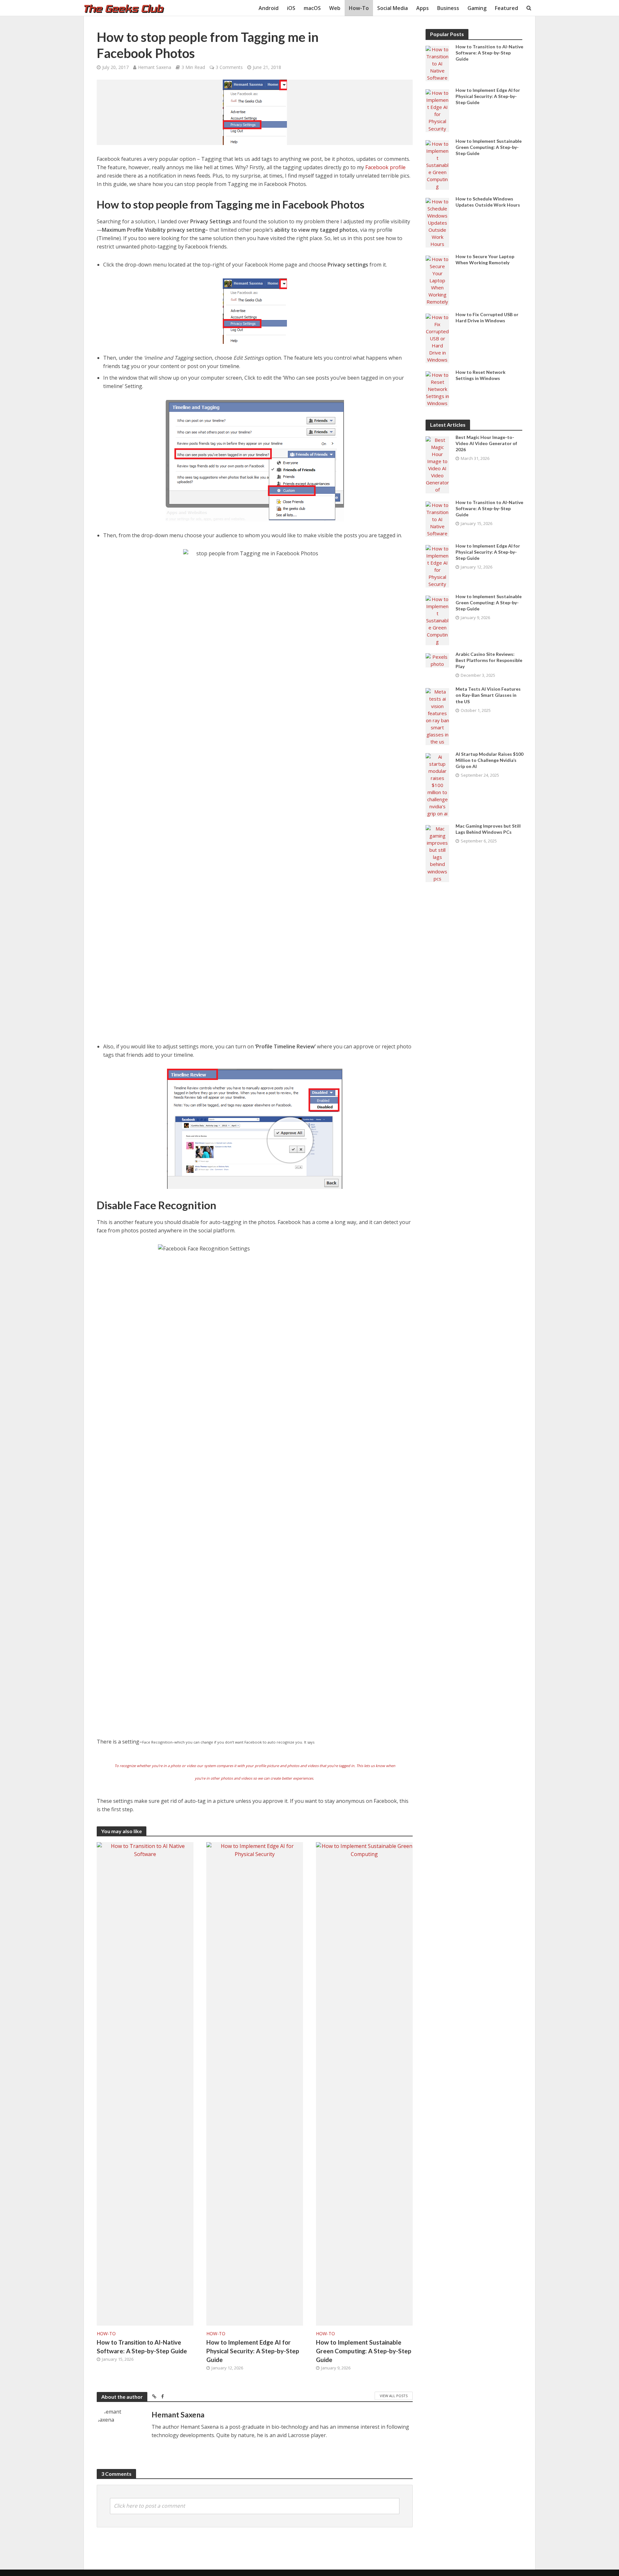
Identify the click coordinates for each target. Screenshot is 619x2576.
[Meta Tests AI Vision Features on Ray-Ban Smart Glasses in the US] (437, 716)
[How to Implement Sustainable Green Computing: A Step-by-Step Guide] (364, 2083)
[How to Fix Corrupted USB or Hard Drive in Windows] (437, 338)
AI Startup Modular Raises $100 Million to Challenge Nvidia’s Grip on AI (489, 760)
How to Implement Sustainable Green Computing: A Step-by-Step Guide (364, 2351)
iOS (291, 8)
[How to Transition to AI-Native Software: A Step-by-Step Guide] (145, 2083)
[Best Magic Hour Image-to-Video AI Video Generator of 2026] (437, 464)
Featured (506, 8)
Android (269, 8)
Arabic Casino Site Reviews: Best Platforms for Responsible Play (489, 660)
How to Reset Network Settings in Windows (481, 375)
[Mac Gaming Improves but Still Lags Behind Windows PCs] (437, 853)
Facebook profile (385, 167)
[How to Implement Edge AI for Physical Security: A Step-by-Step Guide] (255, 2083)
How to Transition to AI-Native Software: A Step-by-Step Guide (142, 2347)
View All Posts (394, 2396)
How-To (359, 8)
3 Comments (229, 67)
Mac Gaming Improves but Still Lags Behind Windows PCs (488, 829)
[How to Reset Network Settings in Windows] (437, 388)
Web (335, 8)
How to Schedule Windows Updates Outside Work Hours (488, 202)
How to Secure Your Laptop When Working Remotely (485, 259)
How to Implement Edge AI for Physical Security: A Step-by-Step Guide (253, 2351)
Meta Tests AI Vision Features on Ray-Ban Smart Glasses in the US (488, 695)
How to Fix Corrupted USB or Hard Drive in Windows (487, 317)
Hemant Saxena (155, 67)
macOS (312, 8)
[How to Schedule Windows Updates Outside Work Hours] (437, 222)
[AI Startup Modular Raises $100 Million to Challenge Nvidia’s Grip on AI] (437, 784)
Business (448, 8)
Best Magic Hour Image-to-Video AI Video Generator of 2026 (486, 443)
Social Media (393, 8)
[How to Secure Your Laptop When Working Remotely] (437, 280)
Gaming (477, 8)
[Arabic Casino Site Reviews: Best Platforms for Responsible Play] (437, 660)
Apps (422, 8)
